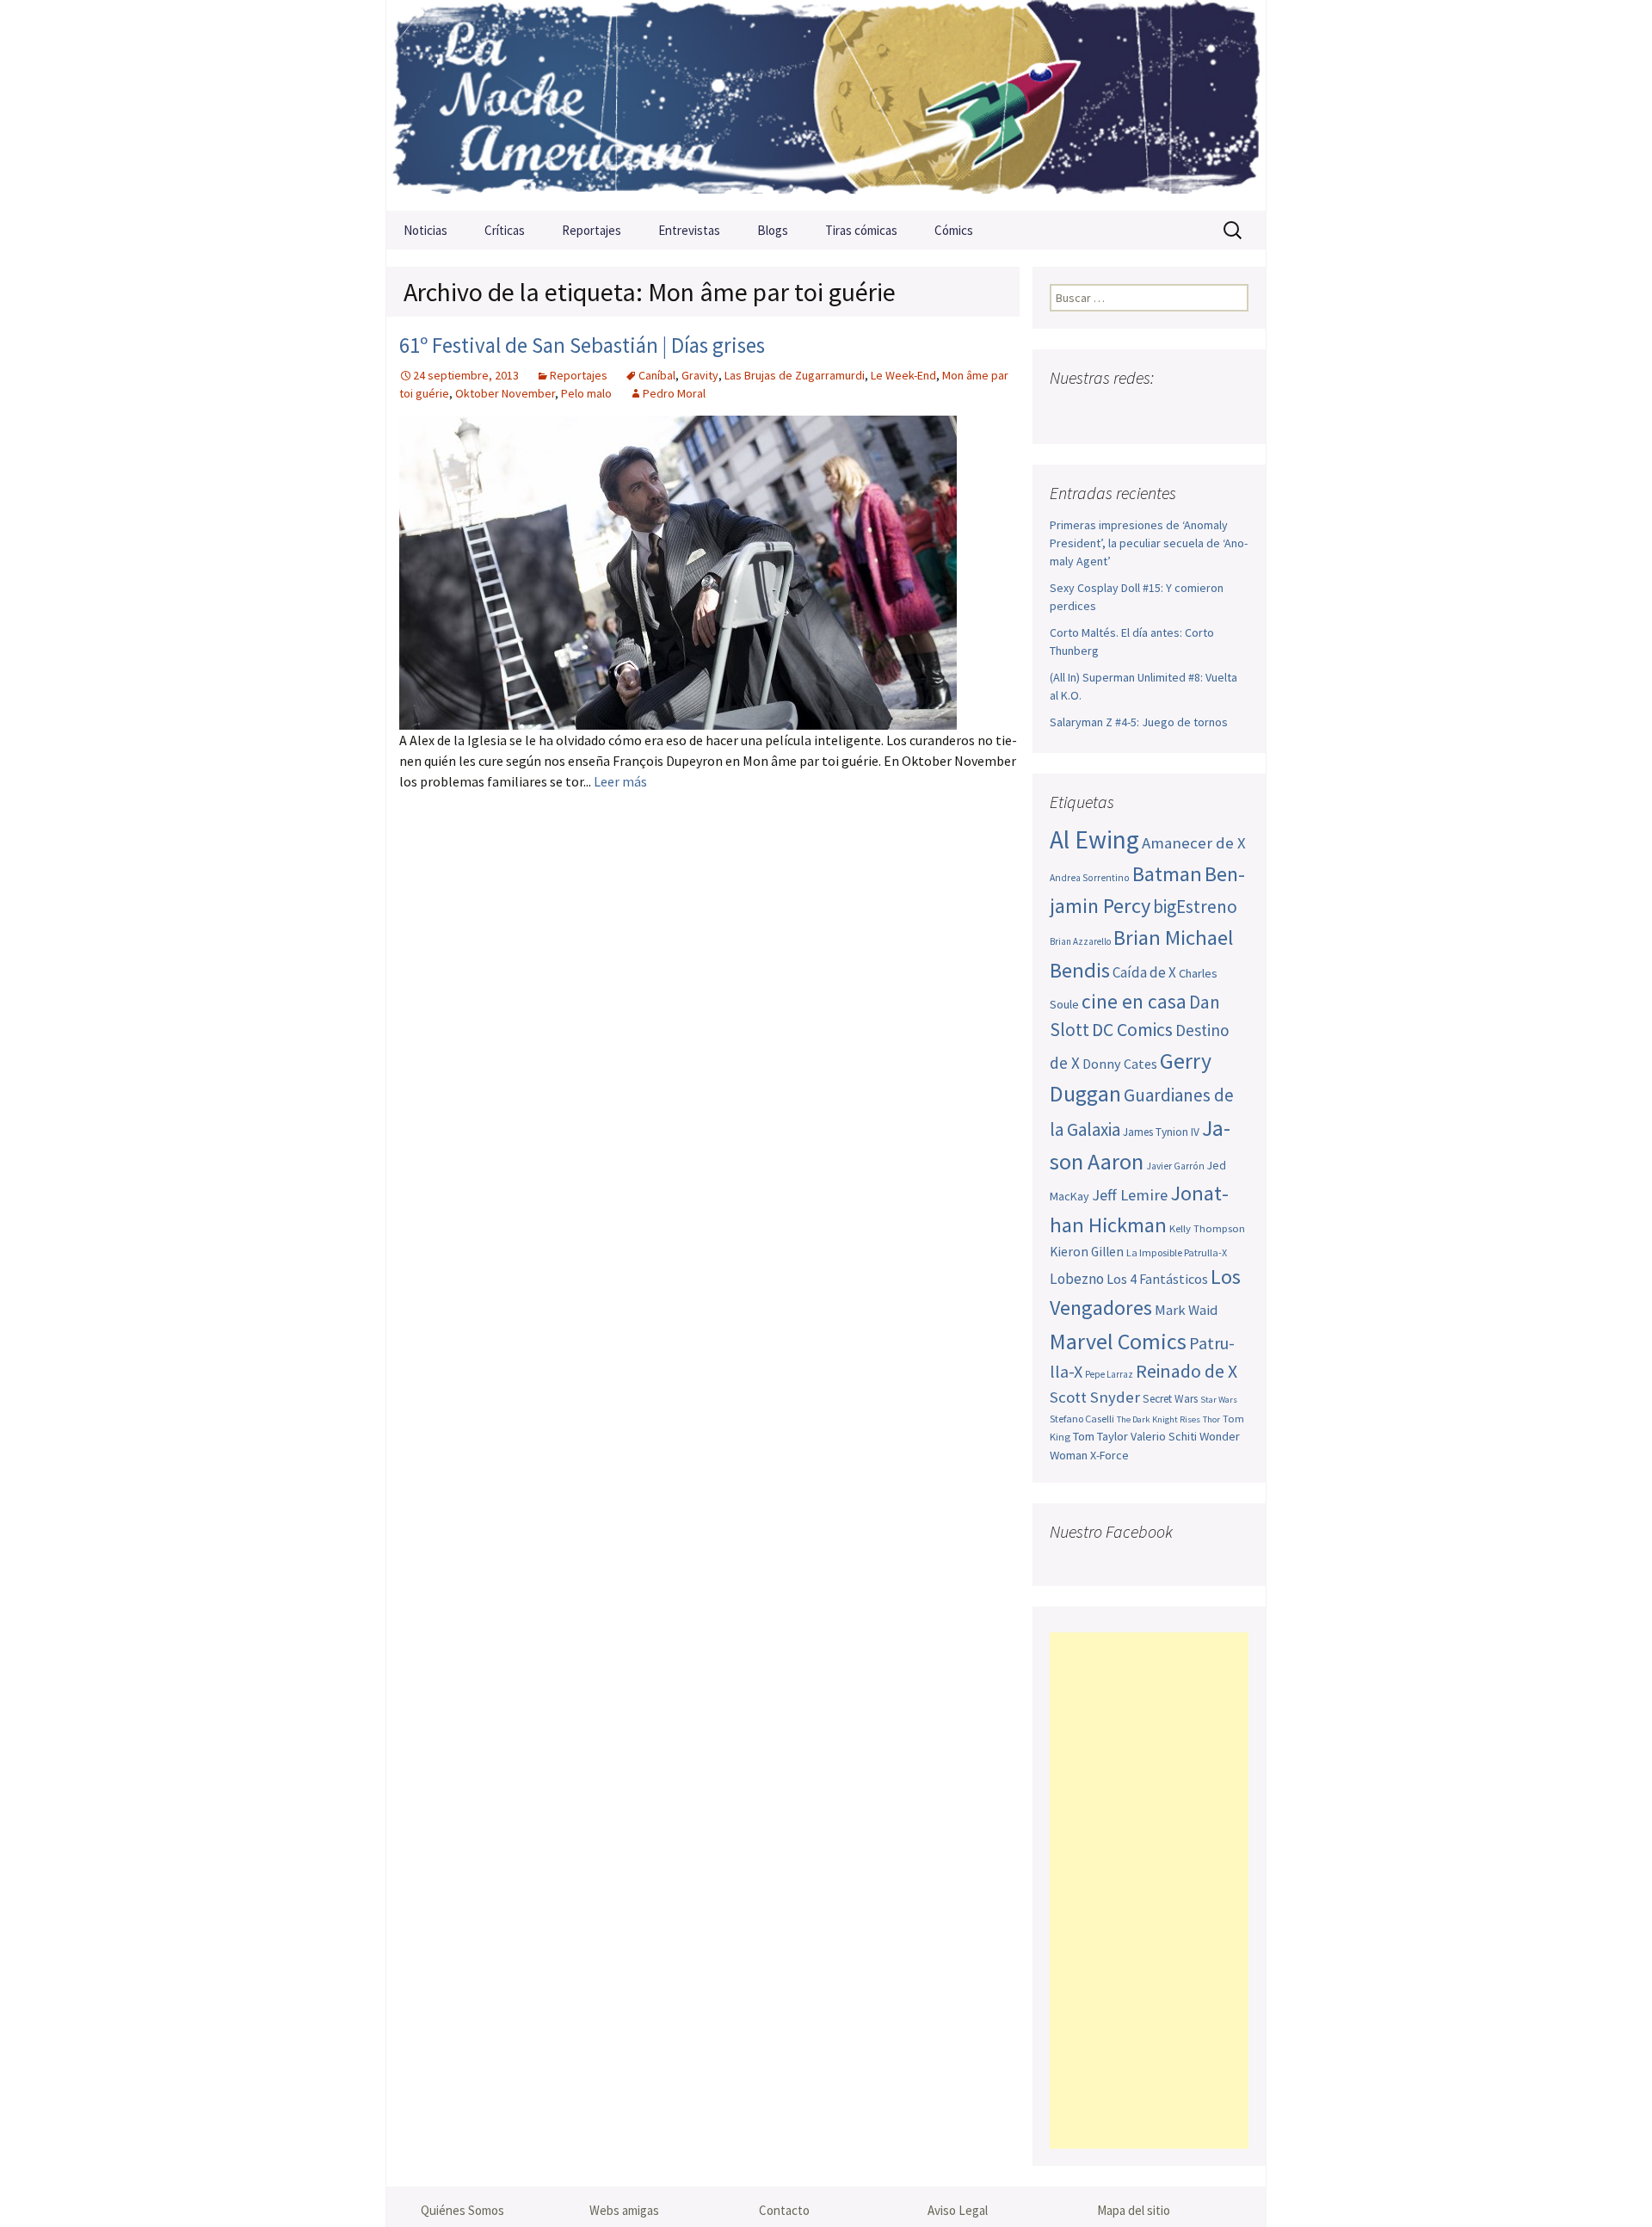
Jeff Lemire (1130, 1195)
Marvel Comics (1118, 1341)
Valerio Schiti (1164, 1436)
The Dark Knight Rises (1159, 1419)
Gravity (700, 375)
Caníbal (657, 375)
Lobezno (1077, 1279)
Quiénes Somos (462, 2210)
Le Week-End (903, 375)
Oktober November (505, 393)
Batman (1167, 874)
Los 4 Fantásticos (1157, 1279)
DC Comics (1132, 1030)
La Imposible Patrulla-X (1177, 1252)
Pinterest (1165, 412)
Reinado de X (1187, 1371)
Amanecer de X (1194, 843)
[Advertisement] (1149, 1891)
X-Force (1110, 1455)
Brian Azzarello (1080, 941)
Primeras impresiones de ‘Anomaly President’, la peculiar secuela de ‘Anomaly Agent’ (1149, 543)
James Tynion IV (1161, 1132)
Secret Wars (1170, 1399)
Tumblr (1199, 412)
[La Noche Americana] (826, 105)
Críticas (505, 230)
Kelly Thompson (1207, 1228)
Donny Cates (1120, 1064)
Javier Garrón (1175, 1166)
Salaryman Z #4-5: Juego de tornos (1139, 722)
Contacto (784, 2210)
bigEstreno (1195, 907)
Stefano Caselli (1082, 1419)
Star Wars (1219, 1400)
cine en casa (1134, 1001)
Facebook (1065, 412)
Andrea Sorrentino (1090, 878)
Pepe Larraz (1109, 1374)
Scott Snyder (1095, 1397)
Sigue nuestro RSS (1233, 412)
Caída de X (1144, 972)
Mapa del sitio (1134, 2210)
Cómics (954, 230)
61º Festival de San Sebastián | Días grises (582, 345)
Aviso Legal (958, 2210)
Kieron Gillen (1087, 1252)
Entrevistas (689, 230)
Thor (1211, 1419)
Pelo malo (586, 393)
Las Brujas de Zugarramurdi (795, 375)
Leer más (620, 781)
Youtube (1132, 412)
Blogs (773, 230)
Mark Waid (1186, 1310)
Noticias (425, 230)
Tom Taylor (1100, 1436)
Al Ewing (1094, 839)
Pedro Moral (674, 393)
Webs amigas (624, 2210)
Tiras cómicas (861, 230)
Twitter (1098, 412)
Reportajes (592, 230)
